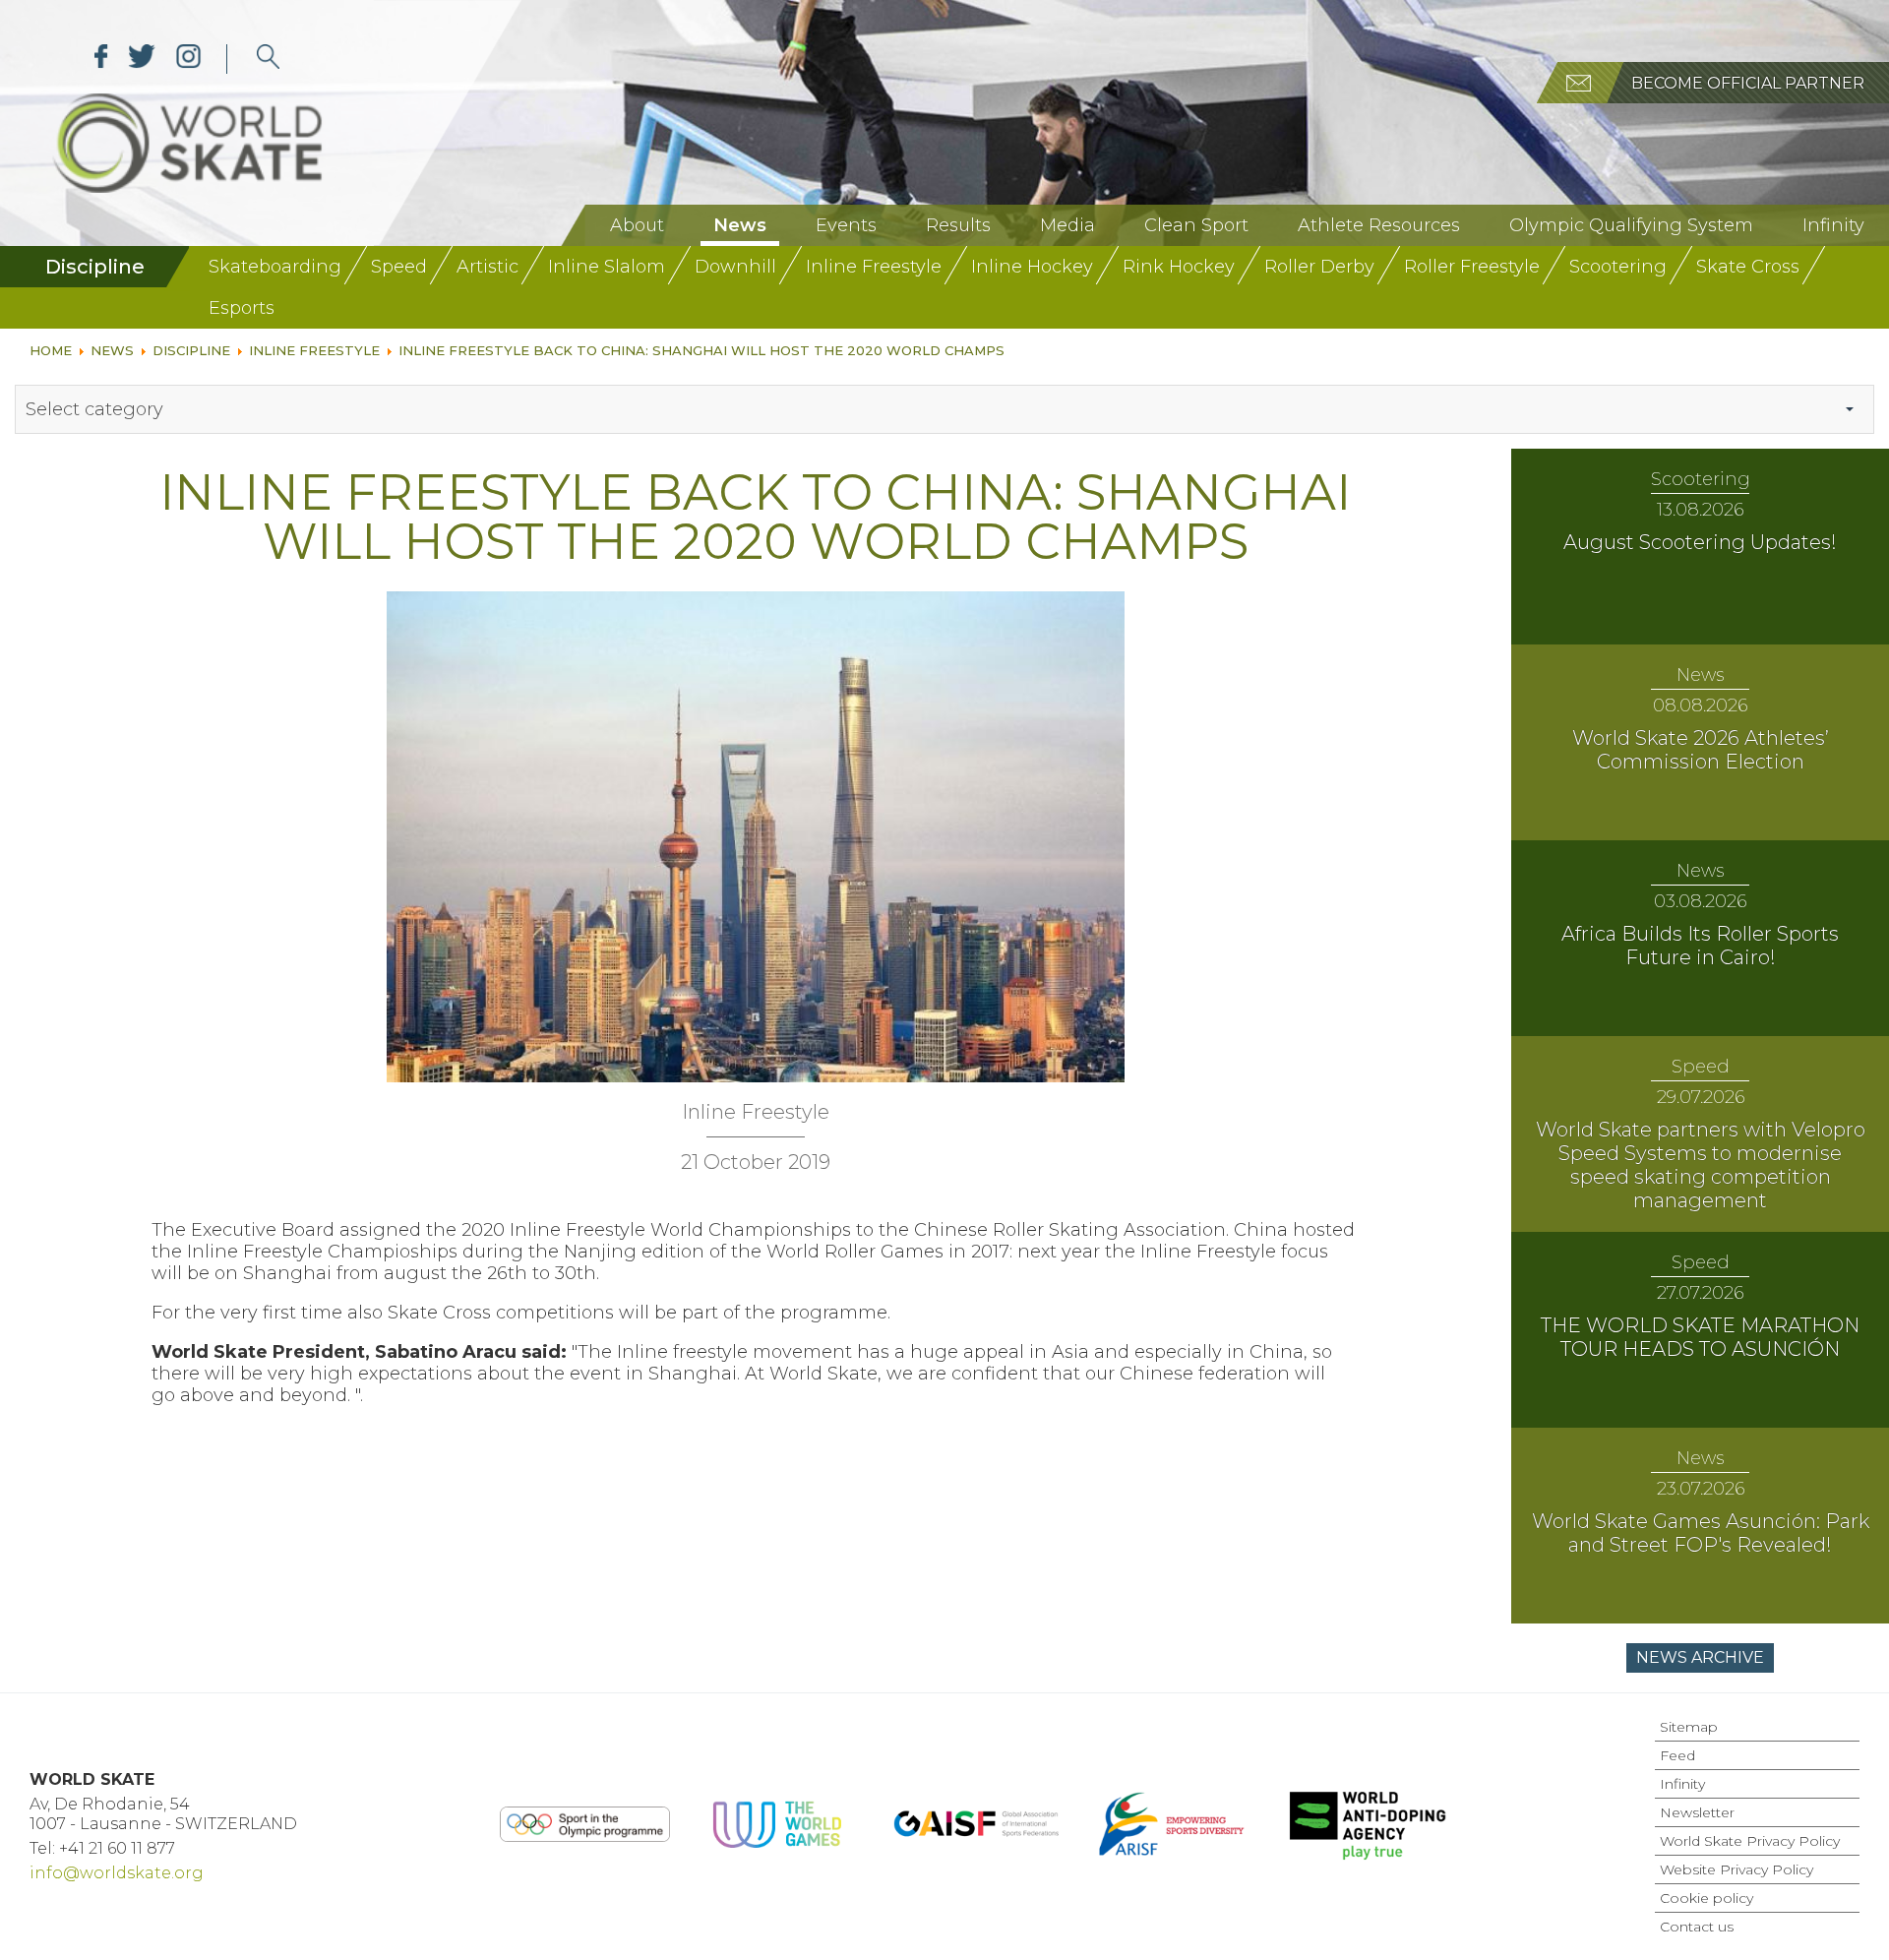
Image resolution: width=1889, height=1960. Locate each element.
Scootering (1618, 267)
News (740, 225)
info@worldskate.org (117, 1873)
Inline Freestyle (874, 267)
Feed (1677, 1755)
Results (958, 225)
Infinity (1833, 225)
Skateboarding (275, 267)
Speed (399, 267)
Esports (242, 308)
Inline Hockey (1032, 267)
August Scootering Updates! (1700, 542)
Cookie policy (1706, 1898)
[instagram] (188, 59)
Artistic (487, 267)
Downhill (735, 267)
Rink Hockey (1179, 267)
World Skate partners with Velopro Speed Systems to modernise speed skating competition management (1701, 1165)
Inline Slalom (607, 267)
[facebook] (101, 59)
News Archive (1700, 1657)
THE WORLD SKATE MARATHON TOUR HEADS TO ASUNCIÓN (1700, 1337)
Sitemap (1689, 1727)
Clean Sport (1196, 225)
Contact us (1697, 1927)
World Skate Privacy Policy (1750, 1841)
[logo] (268, 59)
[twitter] (142, 59)
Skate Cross (1748, 267)
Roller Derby (1319, 267)
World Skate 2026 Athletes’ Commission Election (1701, 750)
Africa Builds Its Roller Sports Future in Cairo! (1700, 946)
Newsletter (1697, 1812)
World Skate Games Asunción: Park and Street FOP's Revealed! (1701, 1533)
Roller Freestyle (1472, 267)
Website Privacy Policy (1737, 1869)
